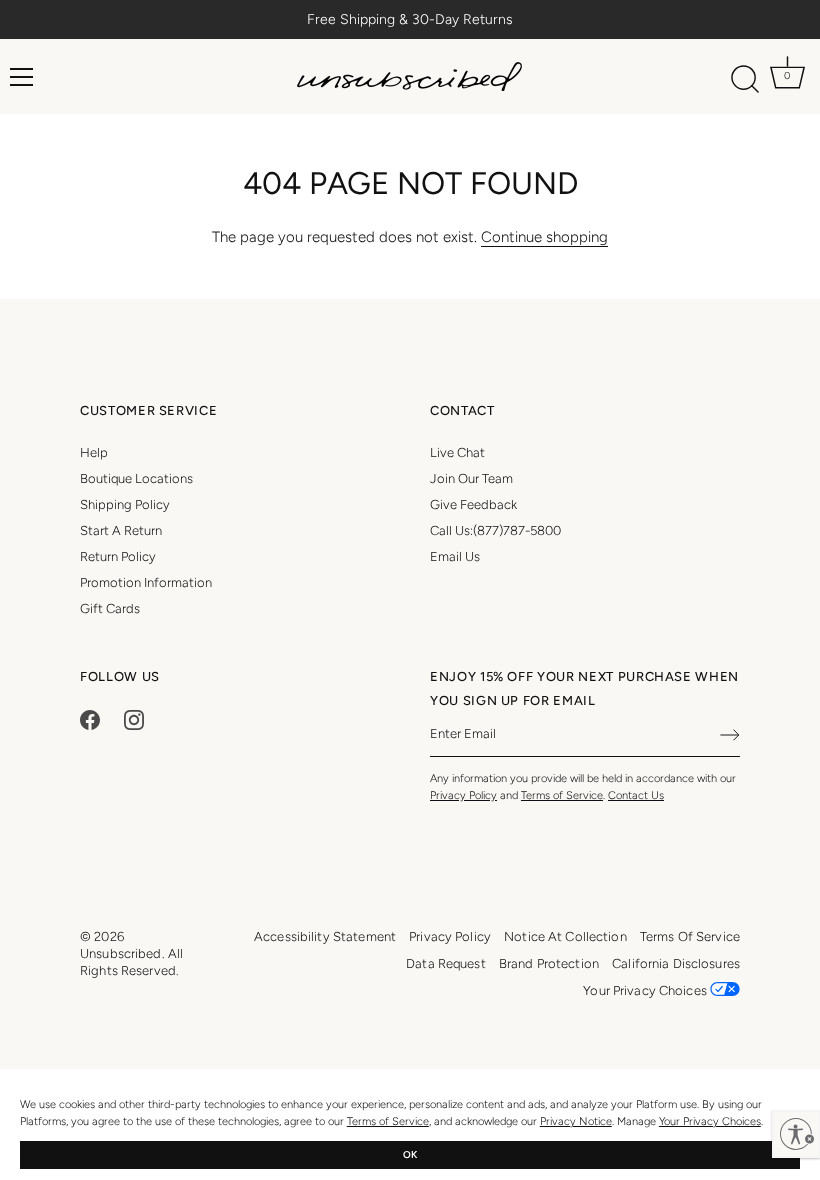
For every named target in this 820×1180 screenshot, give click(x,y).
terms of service (690, 936)
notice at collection (565, 936)
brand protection (549, 963)
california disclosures (676, 963)
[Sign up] (730, 735)
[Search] (745, 80)
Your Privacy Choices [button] (646, 990)
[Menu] (22, 77)
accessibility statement (325, 936)
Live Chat (457, 452)
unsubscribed (121, 953)
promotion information (146, 582)
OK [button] (410, 1154)
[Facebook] (90, 718)
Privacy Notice (576, 1121)
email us (455, 556)
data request (446, 963)
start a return (121, 530)
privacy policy (450, 936)
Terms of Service (388, 1121)
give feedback (473, 504)
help (94, 452)
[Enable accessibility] (796, 1134)
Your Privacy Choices (710, 1121)
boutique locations (136, 478)
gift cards (110, 608)
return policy (118, 556)
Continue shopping (544, 237)
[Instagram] (134, 718)
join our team (471, 478)
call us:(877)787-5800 (495, 530)
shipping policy (125, 504)
